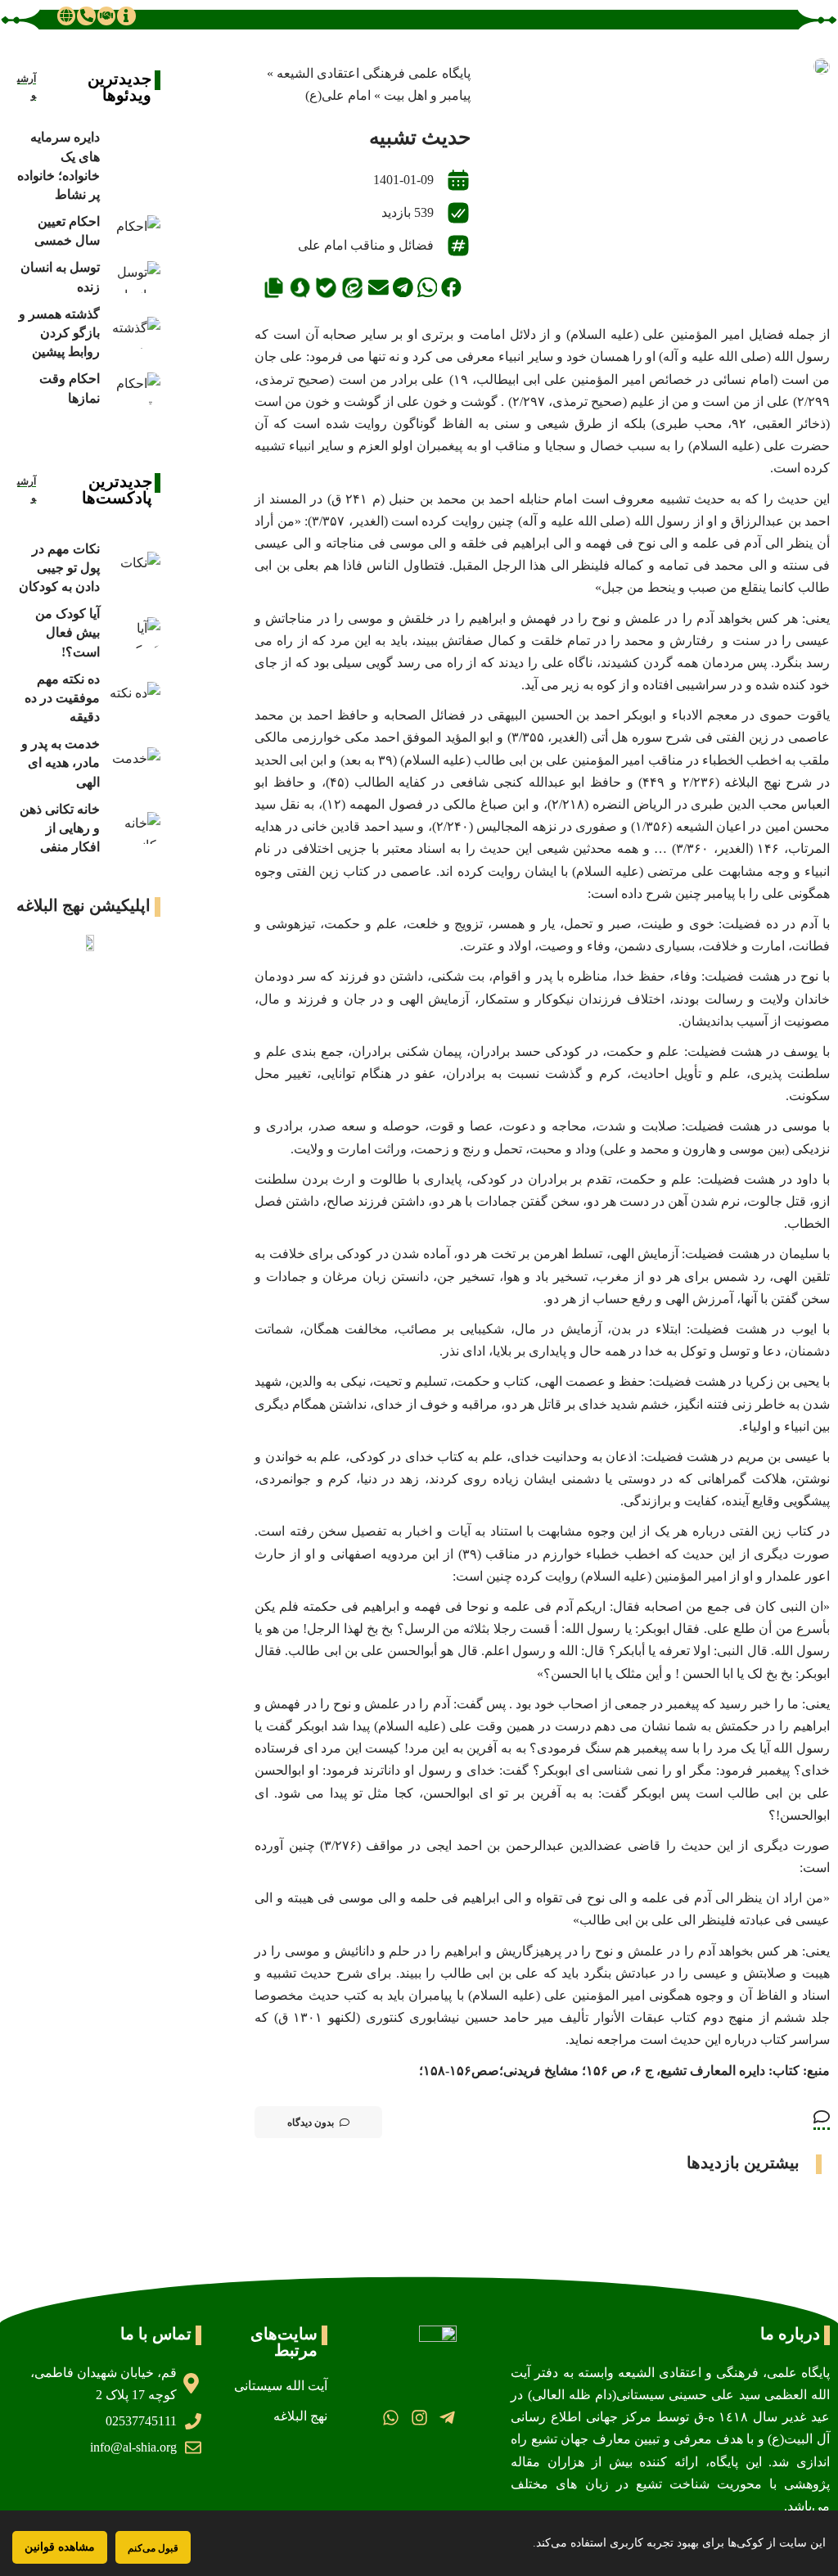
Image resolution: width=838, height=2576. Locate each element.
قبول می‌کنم (153, 2548)
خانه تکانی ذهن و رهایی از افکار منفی (60, 828)
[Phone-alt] (86, 16)
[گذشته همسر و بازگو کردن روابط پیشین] (134, 333)
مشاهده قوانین (60, 2547)
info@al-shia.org (133, 2447)
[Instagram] (419, 2418)
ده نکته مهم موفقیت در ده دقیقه (62, 698)
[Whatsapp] (391, 2418)
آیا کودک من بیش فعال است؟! (68, 632)
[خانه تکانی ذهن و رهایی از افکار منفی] (134, 828)
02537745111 (141, 2421)
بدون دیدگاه (311, 2123)
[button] (451, 288)
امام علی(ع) (338, 95)
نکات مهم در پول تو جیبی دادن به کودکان (59, 568)
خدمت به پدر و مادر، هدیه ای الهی (61, 762)
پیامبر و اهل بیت (427, 95)
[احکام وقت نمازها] (134, 388)
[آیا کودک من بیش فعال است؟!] (134, 633)
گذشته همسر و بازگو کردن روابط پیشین (59, 333)
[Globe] (66, 16)
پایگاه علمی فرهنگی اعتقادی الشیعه (374, 73)
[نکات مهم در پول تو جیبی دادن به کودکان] (134, 568)
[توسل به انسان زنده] (134, 277)
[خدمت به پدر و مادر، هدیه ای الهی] (134, 763)
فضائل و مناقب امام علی (366, 245)
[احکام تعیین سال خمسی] (134, 231)
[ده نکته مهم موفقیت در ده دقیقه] (134, 698)
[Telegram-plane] (447, 2418)
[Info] (126, 16)
